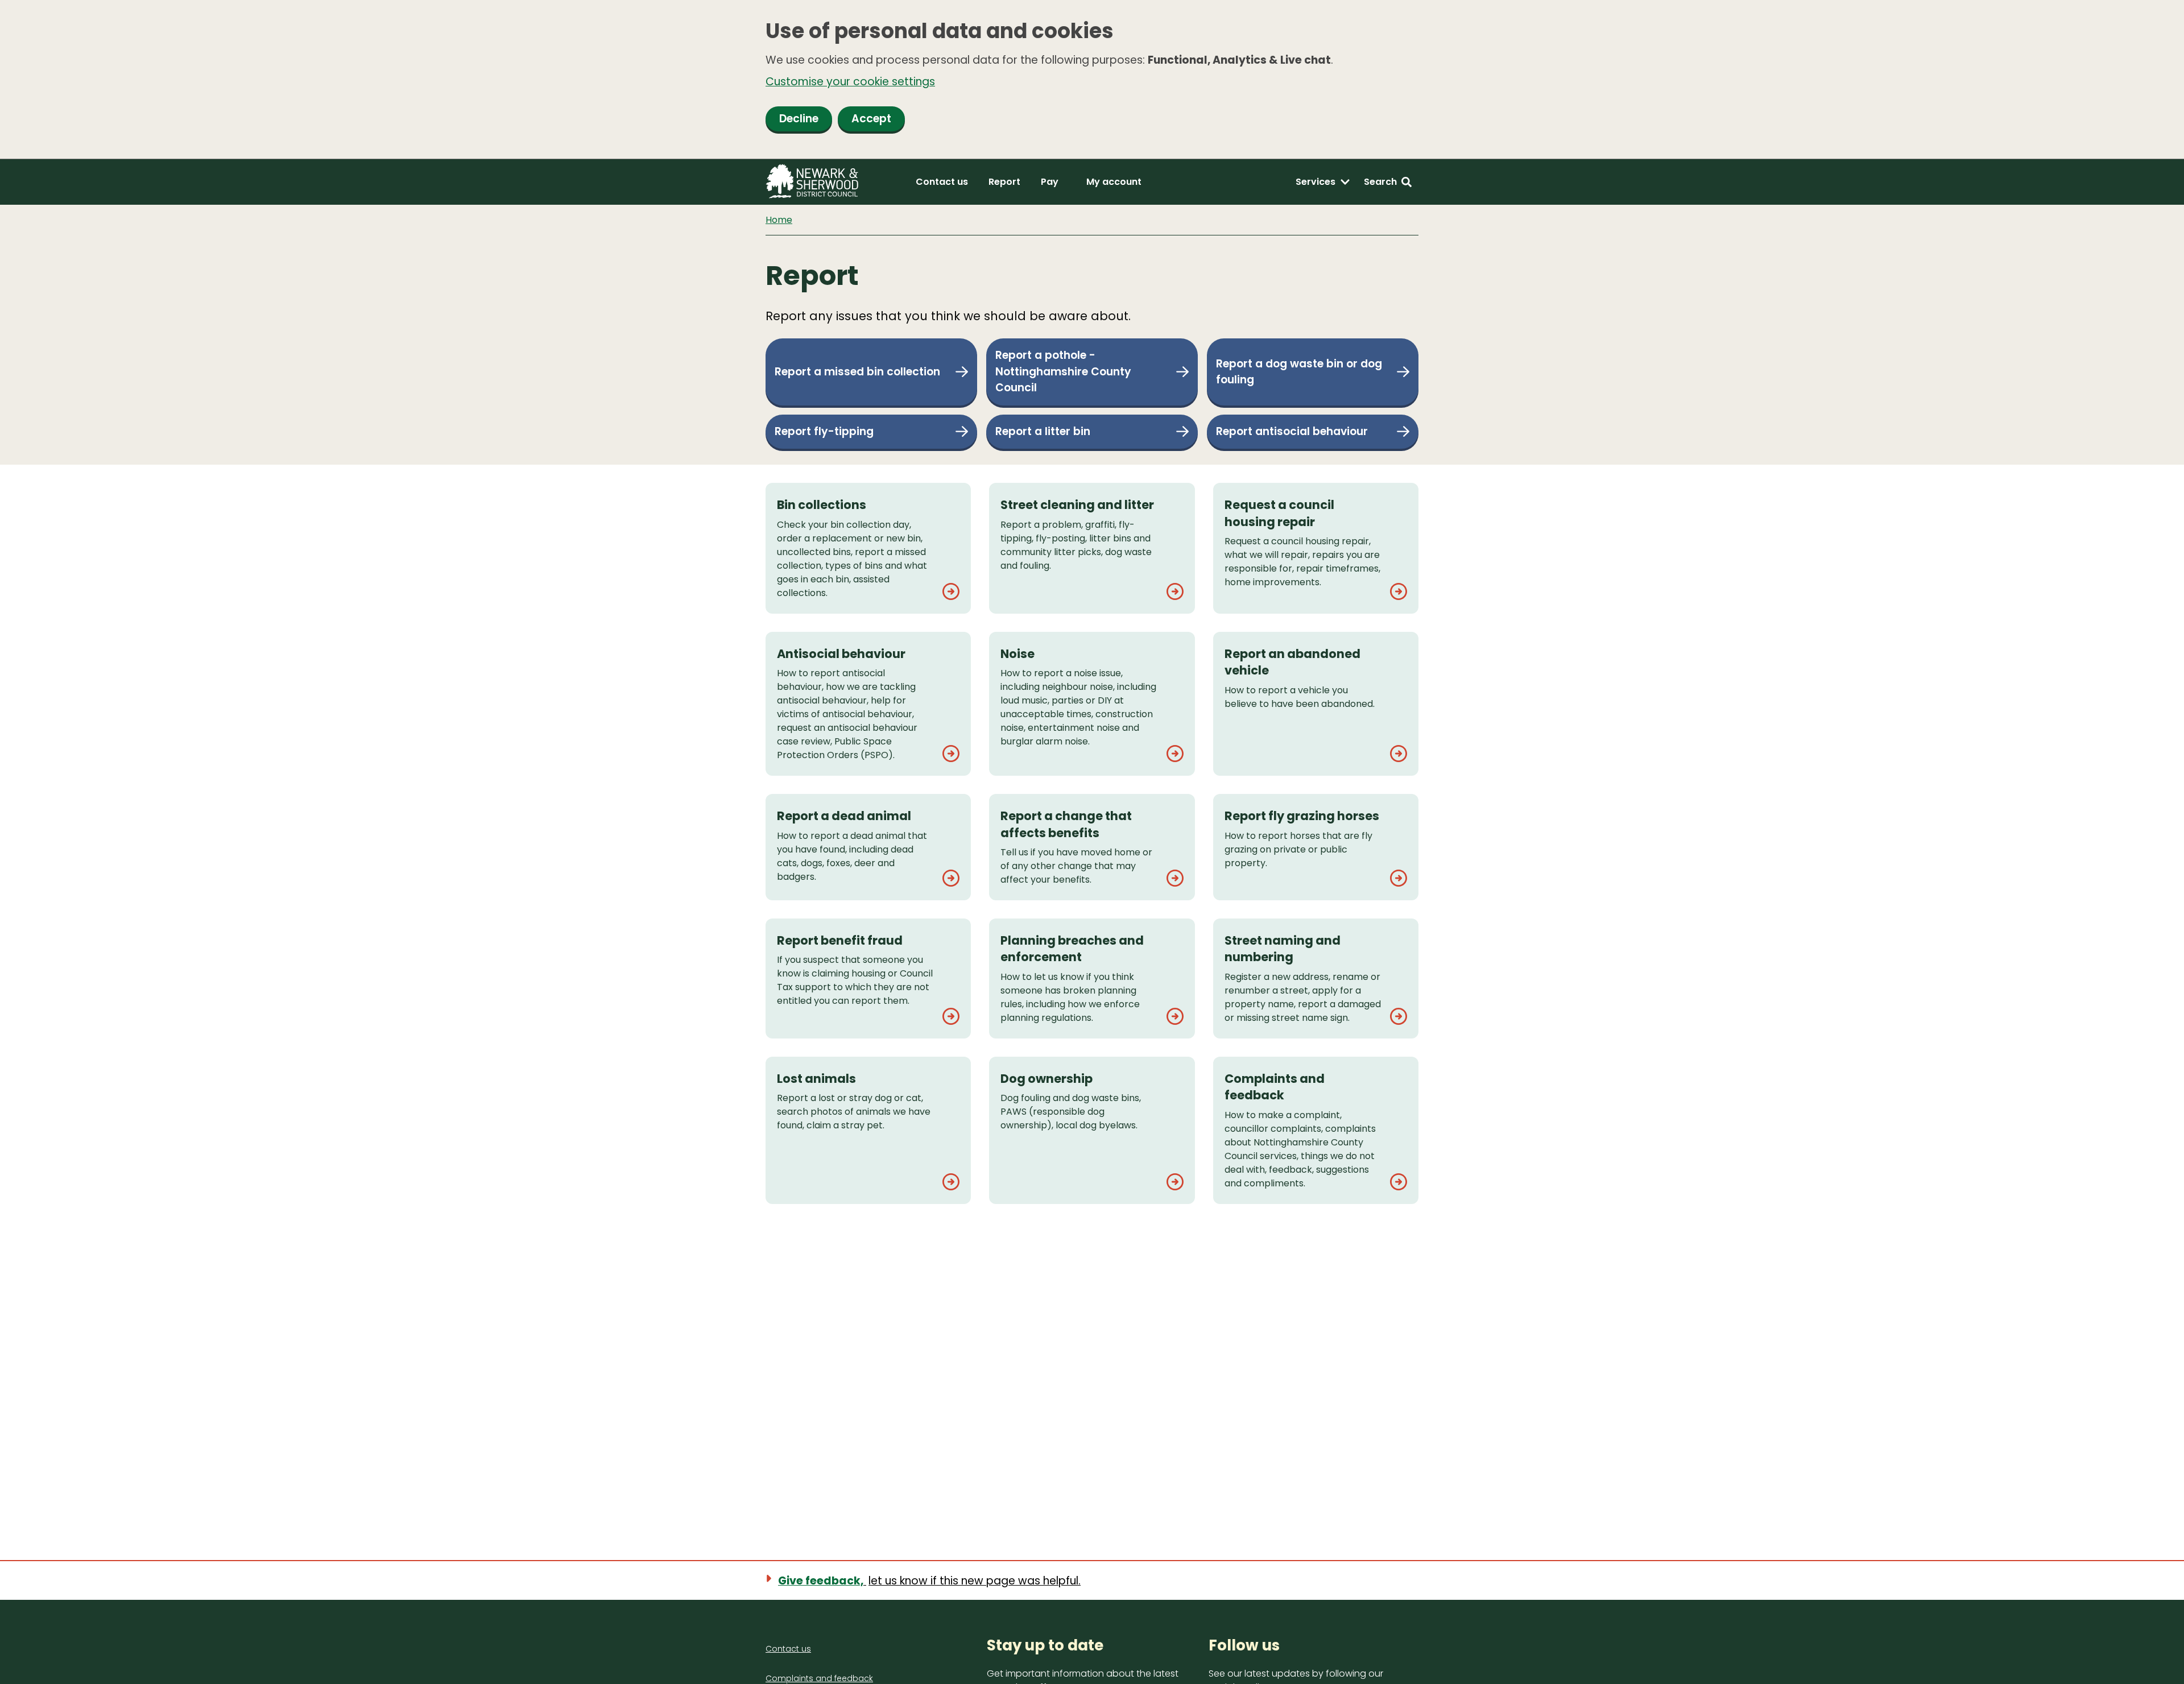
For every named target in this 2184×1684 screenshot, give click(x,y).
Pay (1050, 182)
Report (1004, 182)
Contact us (942, 182)
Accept (871, 119)
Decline (799, 119)
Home (779, 220)
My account (1114, 182)
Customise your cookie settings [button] (850, 82)
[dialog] (1092, 80)
